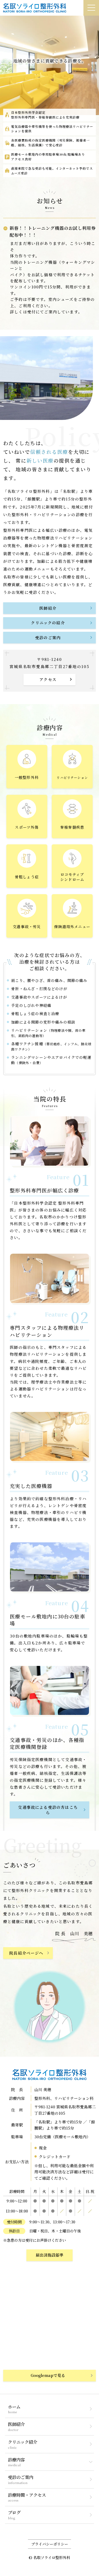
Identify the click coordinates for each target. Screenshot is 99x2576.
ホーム (14, 2407)
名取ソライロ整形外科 (52, 2557)
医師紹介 (48, 608)
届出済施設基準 (49, 2255)
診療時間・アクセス (27, 2495)
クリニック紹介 (23, 2442)
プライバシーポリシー (50, 2544)
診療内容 (16, 2460)
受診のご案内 (48, 637)
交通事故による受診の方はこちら (48, 1810)
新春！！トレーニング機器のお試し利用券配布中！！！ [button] (53, 231)
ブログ (14, 2512)
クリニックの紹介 (48, 623)
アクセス (48, 679)
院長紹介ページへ (26, 1953)
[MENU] (91, 8)
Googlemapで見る (48, 2375)
